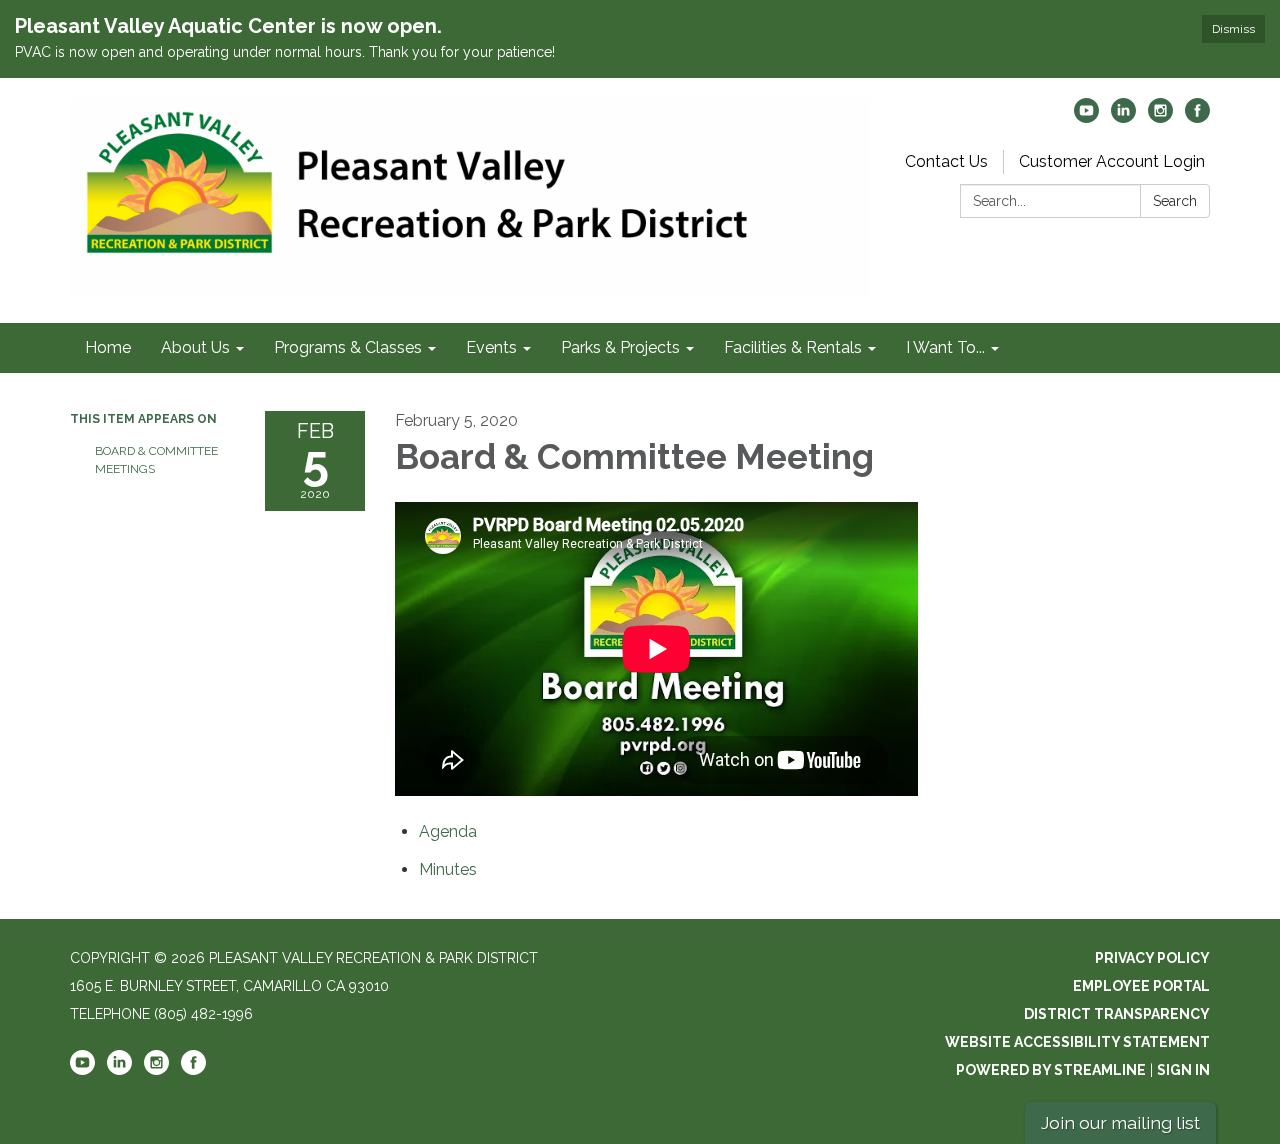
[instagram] (1160, 117)
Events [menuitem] (491, 347)
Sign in (1183, 1070)
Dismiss (1233, 29)
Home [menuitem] (108, 347)
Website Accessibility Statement (1077, 1042)
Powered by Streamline (1051, 1070)
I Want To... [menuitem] (945, 347)
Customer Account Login (1112, 161)
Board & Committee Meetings (156, 460)
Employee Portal (1141, 986)
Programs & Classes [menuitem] (348, 347)
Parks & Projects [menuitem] (620, 347)
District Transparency (1117, 1014)
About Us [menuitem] (195, 347)
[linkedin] (1123, 117)
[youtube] (1086, 117)
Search (1175, 201)
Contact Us (946, 161)
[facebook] (1197, 117)
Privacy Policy (1152, 958)
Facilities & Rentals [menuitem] (793, 347)
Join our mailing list (1120, 1122)
